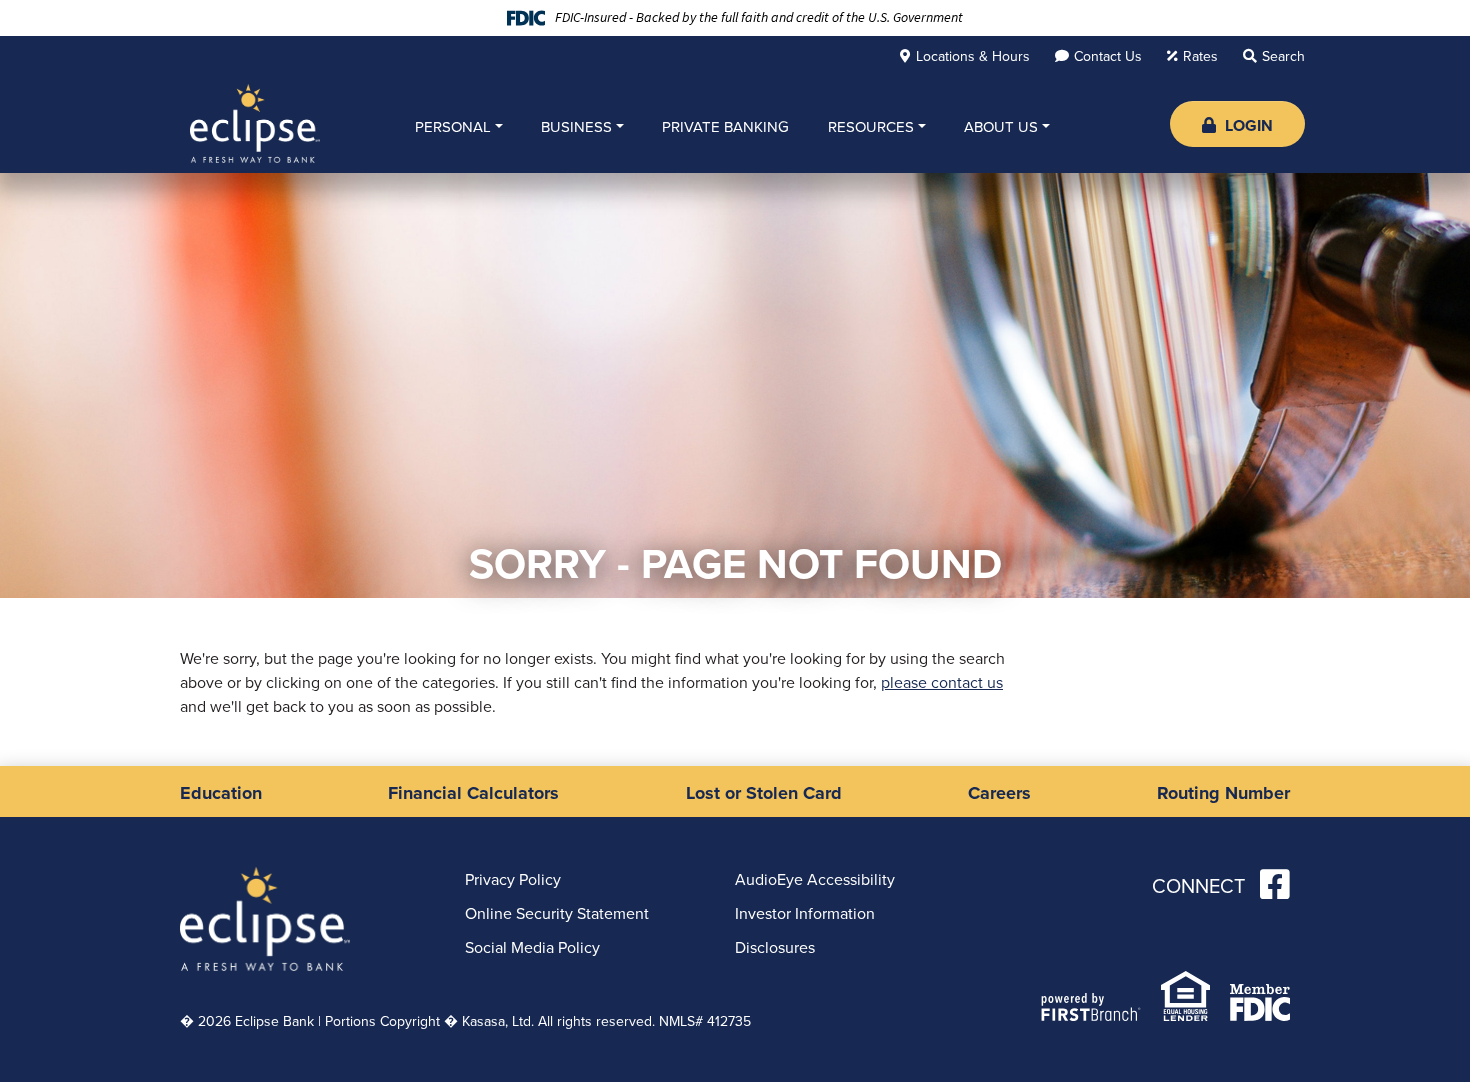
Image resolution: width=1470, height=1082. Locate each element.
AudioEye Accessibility (815, 879)
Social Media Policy (532, 947)
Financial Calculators (473, 793)
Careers (999, 793)
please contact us (942, 682)
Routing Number (1223, 793)
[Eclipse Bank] (255, 122)
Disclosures (775, 947)
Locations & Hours (973, 56)
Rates (1200, 56)
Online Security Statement (557, 913)
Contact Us (1108, 56)
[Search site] (1274, 55)
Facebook (1275, 884)
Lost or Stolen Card (764, 793)
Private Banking (725, 126)
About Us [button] (1001, 126)
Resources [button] (871, 126)
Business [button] (576, 126)
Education (221, 793)
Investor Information (805, 913)
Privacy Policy (513, 879)
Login (1247, 125)
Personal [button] (453, 126)
